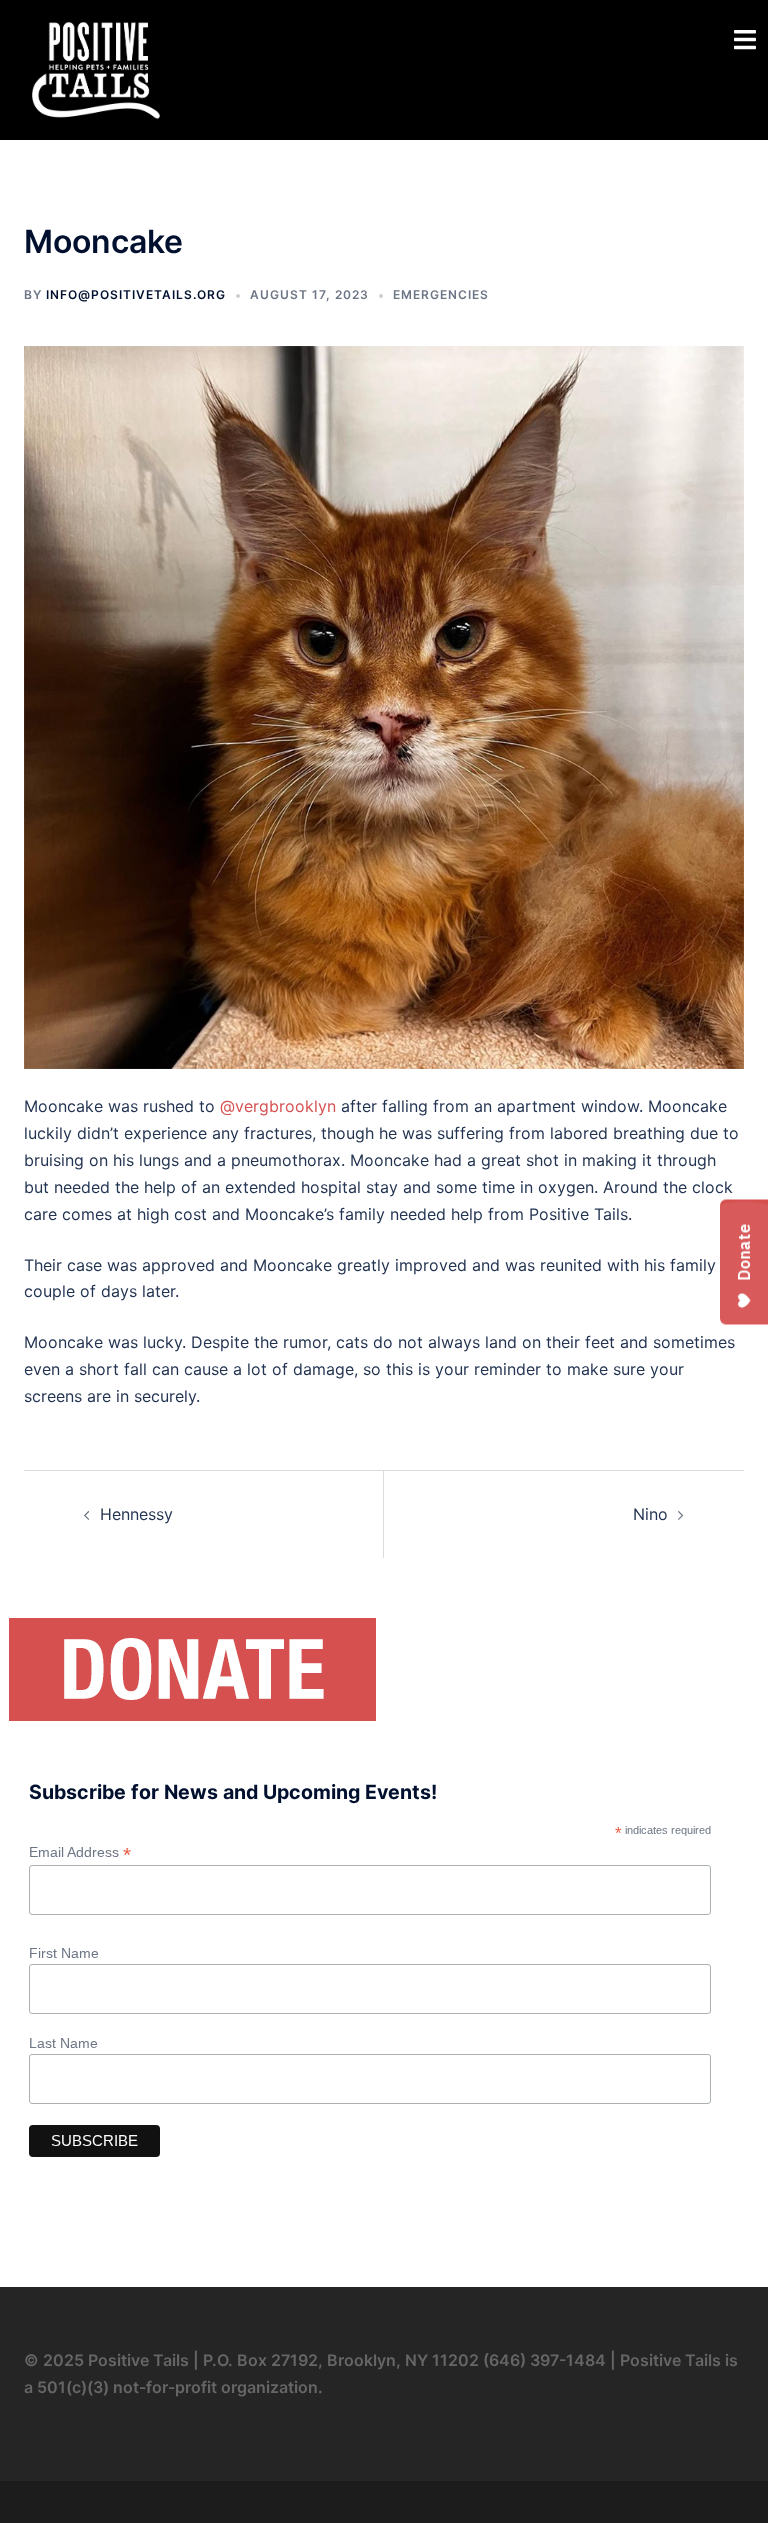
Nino (650, 1514)
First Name (64, 1953)
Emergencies (441, 294)
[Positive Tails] (96, 68)
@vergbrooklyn (278, 1106)
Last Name (63, 2043)
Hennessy (136, 1514)
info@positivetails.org (136, 294)
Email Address (80, 1852)
